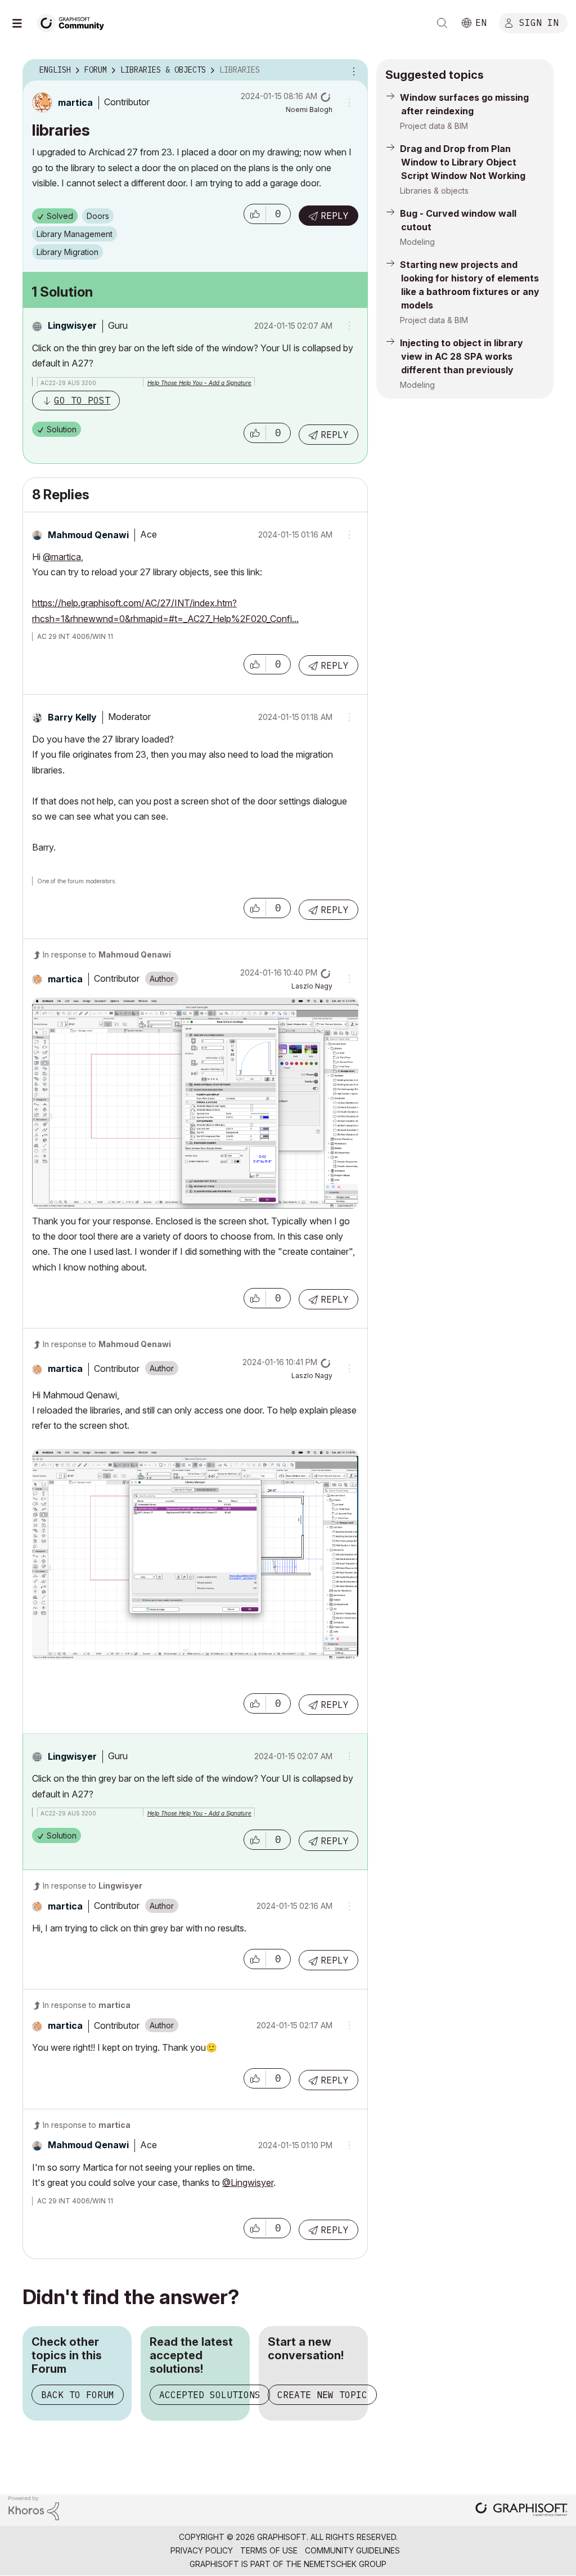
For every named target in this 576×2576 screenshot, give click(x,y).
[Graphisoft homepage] (521, 2510)
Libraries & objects (434, 191)
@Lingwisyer (248, 2183)
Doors (98, 216)
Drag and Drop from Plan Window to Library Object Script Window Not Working (463, 162)
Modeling (417, 242)
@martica (62, 557)
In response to (107, 954)
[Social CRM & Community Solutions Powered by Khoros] (34, 2507)
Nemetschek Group (345, 2564)
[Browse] (22, 23)
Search (442, 23)
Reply (335, 216)
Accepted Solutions (210, 2395)
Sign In (539, 22)
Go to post (82, 400)
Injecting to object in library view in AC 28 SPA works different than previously (462, 356)
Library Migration (67, 252)
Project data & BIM (434, 126)
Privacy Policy (202, 2550)
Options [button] (352, 70)
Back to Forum (78, 2395)
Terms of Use (269, 2550)
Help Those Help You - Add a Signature (199, 383)
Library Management (75, 234)
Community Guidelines (352, 2550)
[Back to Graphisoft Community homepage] (74, 22)
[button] (255, 214)
